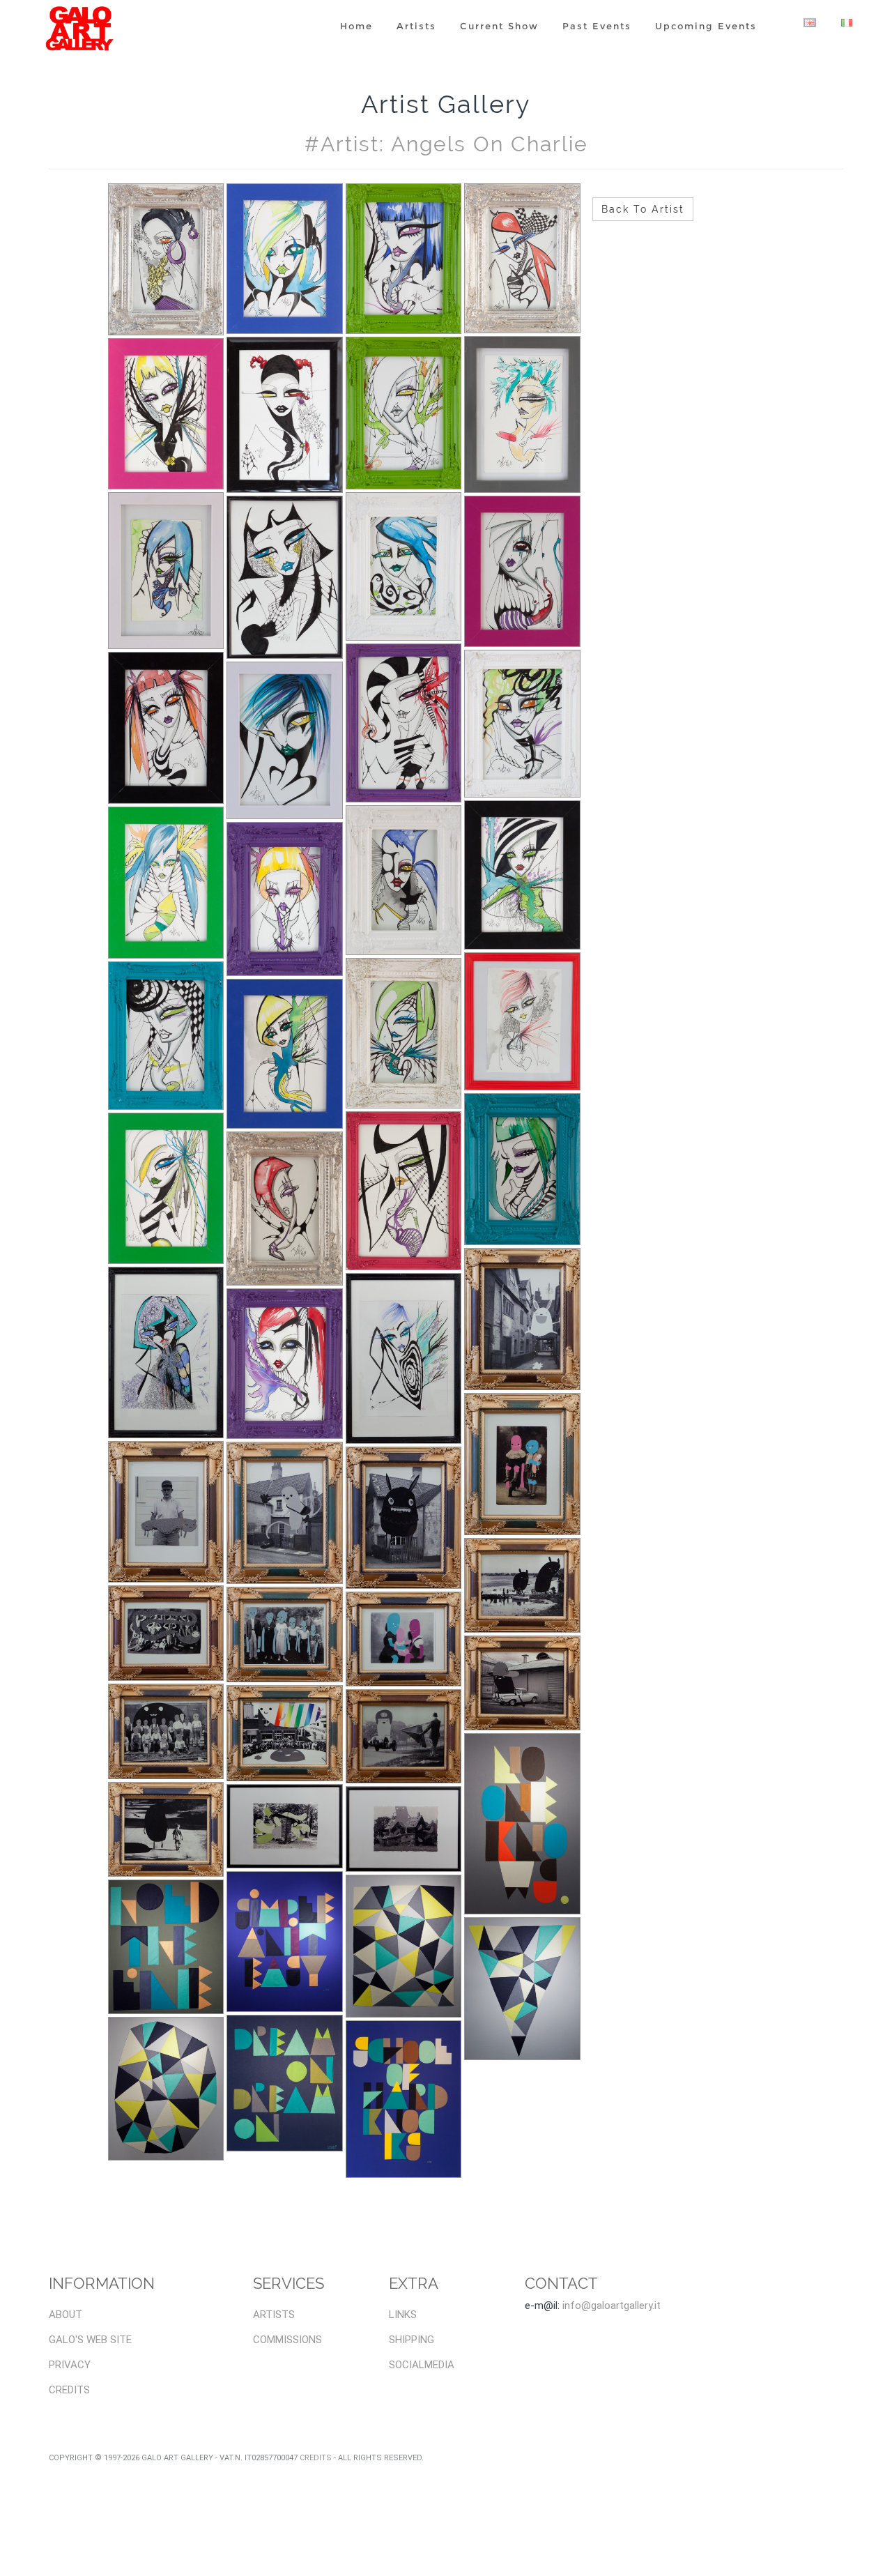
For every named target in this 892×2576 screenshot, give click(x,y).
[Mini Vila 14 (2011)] (522, 724)
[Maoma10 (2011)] (166, 1633)
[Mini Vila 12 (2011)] (285, 899)
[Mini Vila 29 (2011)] (166, 260)
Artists (416, 26)
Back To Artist (643, 209)
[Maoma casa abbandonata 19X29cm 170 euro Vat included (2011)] (404, 1829)
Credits (69, 2390)
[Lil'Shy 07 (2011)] (166, 1947)
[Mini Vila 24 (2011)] (285, 415)
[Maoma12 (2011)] (404, 1517)
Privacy (70, 2365)
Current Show (499, 26)
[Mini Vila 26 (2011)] (522, 258)
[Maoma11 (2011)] (522, 1464)
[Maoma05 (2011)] (285, 1733)
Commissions (287, 2340)
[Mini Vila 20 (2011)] (285, 578)
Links (403, 2315)
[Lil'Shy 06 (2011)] (285, 1942)
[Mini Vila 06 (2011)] (522, 1021)
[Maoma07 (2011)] (522, 1585)
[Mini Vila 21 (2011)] (166, 571)
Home (356, 26)
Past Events (597, 26)
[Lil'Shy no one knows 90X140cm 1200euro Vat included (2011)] (522, 1823)
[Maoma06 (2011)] (166, 1731)
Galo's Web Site (90, 2340)
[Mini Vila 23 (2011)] (404, 413)
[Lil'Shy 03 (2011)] (166, 2089)
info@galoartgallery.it (612, 2306)
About (66, 2315)
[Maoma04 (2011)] (404, 1737)
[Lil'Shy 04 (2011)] (522, 1989)
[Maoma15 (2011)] (522, 1319)
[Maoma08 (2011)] (404, 1639)
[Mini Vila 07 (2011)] (404, 1034)
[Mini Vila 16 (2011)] (285, 740)
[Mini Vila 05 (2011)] (285, 1364)
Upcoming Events (706, 26)
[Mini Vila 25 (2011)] (166, 414)
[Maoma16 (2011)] (404, 1359)
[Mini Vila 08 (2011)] (285, 1054)
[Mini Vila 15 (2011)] (404, 723)
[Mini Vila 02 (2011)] (522, 1169)
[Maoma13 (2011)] (285, 1513)
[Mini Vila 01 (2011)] (166, 1352)
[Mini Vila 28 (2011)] (285, 259)
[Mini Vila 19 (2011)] (404, 566)
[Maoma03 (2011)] (522, 1683)
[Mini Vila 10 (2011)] (522, 875)
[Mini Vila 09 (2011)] (166, 1036)
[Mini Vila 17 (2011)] (166, 728)
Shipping (412, 2340)
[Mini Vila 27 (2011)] (404, 259)
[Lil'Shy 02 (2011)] (285, 2083)
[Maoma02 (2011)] (166, 1829)
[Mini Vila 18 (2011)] (522, 571)
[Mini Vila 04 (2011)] (166, 1188)
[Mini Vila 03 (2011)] (285, 1208)
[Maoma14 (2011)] (166, 1512)
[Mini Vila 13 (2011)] (166, 883)
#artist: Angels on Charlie (446, 144)
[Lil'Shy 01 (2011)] (404, 2099)
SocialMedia (422, 2365)
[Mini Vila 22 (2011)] (522, 414)
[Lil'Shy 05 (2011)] (404, 1946)
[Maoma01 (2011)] (285, 1826)
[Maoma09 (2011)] (285, 1634)
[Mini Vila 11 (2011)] (404, 880)
